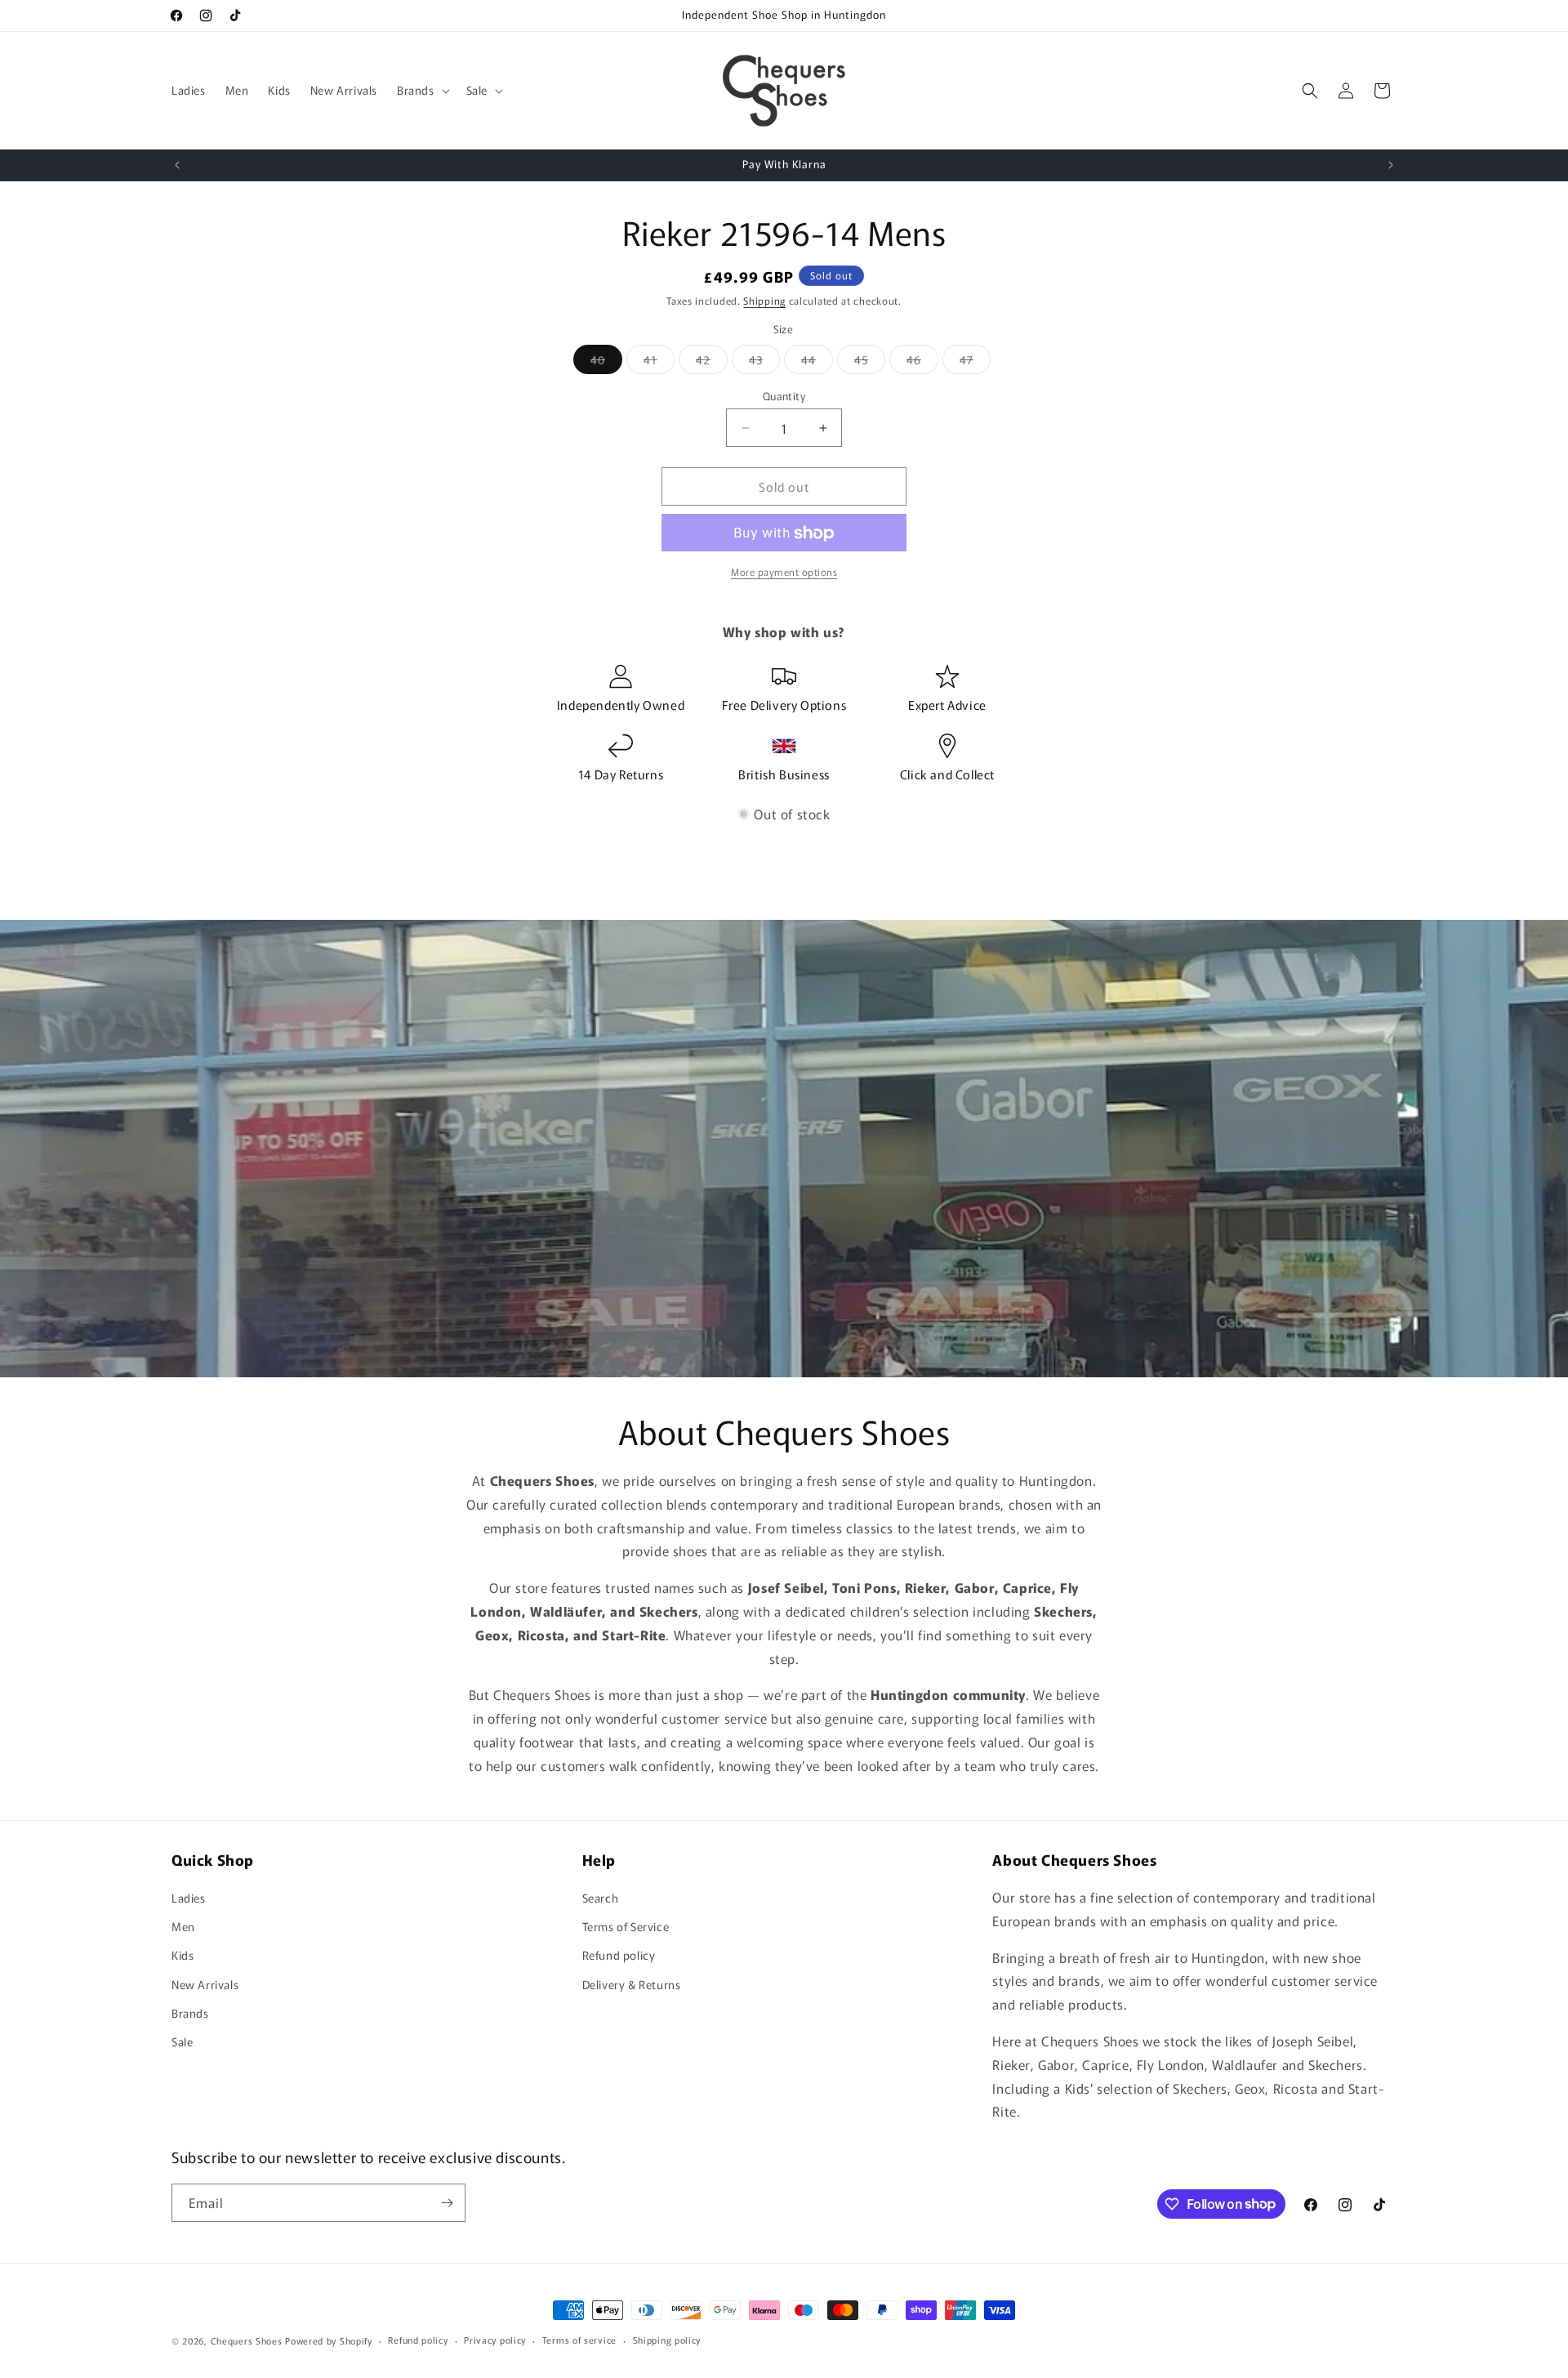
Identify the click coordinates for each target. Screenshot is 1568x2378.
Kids (183, 1955)
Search (601, 1898)
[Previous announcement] (177, 165)
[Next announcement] (1391, 165)
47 (975, 362)
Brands (190, 2013)
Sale (182, 2041)
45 (870, 362)
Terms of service (579, 2340)
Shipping (764, 300)
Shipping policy (667, 2340)
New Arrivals (205, 1984)
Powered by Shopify (329, 2340)
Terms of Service (626, 1926)
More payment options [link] (784, 572)
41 (659, 362)
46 (922, 362)
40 (606, 362)
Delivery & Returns (632, 1984)
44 (817, 362)
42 (712, 362)
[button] (422, 90)
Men (183, 1926)
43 (764, 362)
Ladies (189, 1898)
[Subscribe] (447, 2203)
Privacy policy (495, 2340)
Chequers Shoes (247, 2340)
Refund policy (619, 1955)
